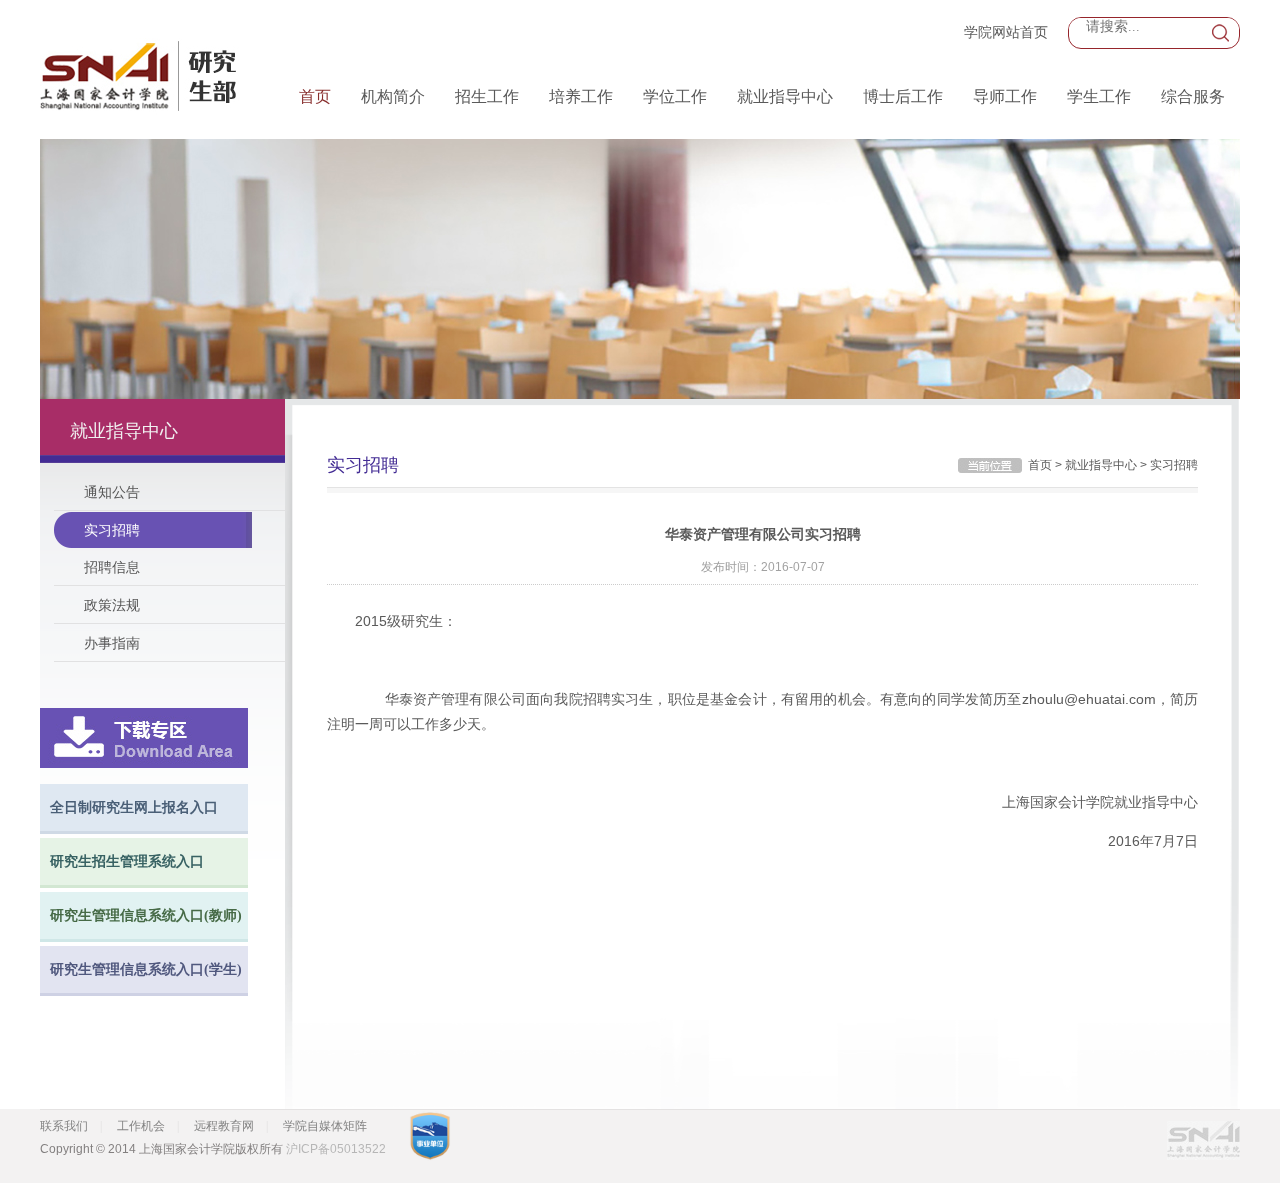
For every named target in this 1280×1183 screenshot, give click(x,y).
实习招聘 (112, 530)
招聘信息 (112, 567)
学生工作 (1099, 96)
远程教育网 (224, 1126)
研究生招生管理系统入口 (127, 861)
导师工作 (1005, 96)
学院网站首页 (1006, 32)
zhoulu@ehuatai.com (1089, 699)
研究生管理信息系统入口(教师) (146, 915)
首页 (315, 96)
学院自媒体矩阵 (325, 1126)
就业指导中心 (785, 96)
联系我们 (64, 1126)
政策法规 (112, 605)
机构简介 (393, 96)
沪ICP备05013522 (336, 1149)
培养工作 (581, 96)
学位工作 (675, 96)
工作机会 (141, 1126)
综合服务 (1193, 96)
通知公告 (112, 492)
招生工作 (487, 96)
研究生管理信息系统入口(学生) (146, 969)
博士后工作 (903, 96)
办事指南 (112, 643)
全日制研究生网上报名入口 (134, 807)
